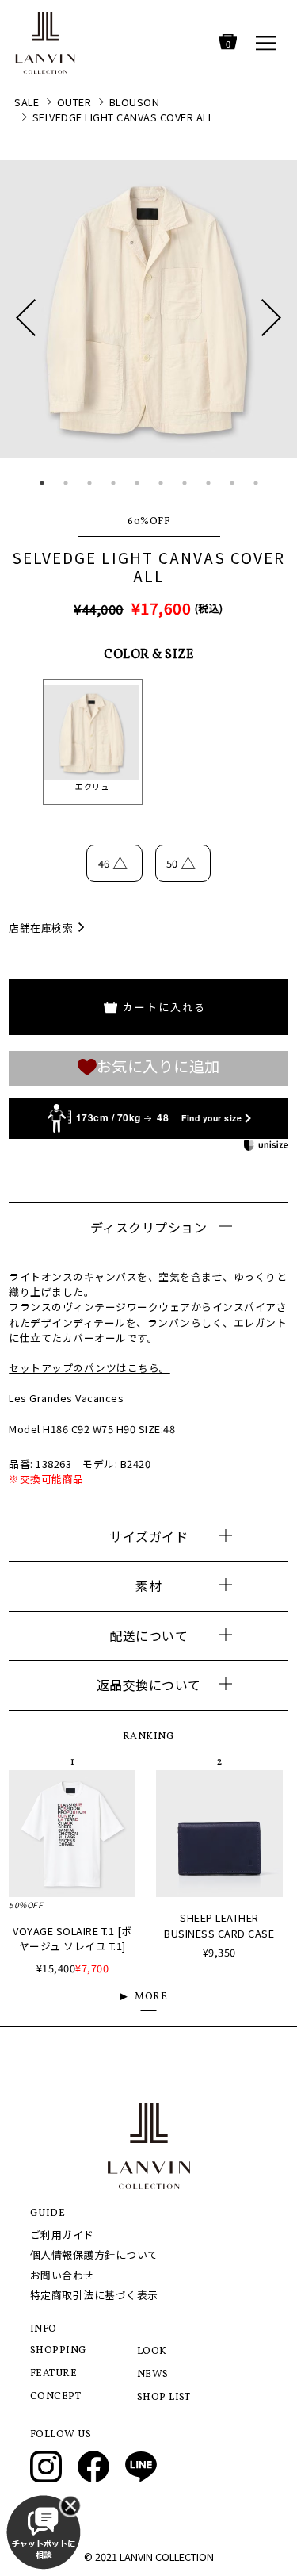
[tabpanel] (148, 309)
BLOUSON (135, 102)
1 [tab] (42, 483)
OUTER (74, 102)
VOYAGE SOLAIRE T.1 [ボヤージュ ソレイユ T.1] (72, 1938)
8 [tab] (208, 483)
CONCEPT (56, 2397)
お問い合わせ (62, 2275)
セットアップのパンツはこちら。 (89, 1368)
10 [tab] (256, 483)
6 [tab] (161, 483)
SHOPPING (59, 2351)
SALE (27, 102)
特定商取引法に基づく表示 (94, 2295)
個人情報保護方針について (94, 2254)
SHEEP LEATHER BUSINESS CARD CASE (219, 1925)
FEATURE (54, 2374)
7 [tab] (185, 483)
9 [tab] (232, 483)
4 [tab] (113, 483)
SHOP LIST (164, 2398)
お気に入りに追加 (158, 1067)
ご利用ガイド (62, 2235)
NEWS (153, 2375)
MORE (151, 1997)
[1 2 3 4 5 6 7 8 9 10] (148, 326)
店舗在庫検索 (41, 928)
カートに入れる (164, 1007)
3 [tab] (89, 483)
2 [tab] (66, 483)
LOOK (152, 2352)
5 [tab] (137, 483)
